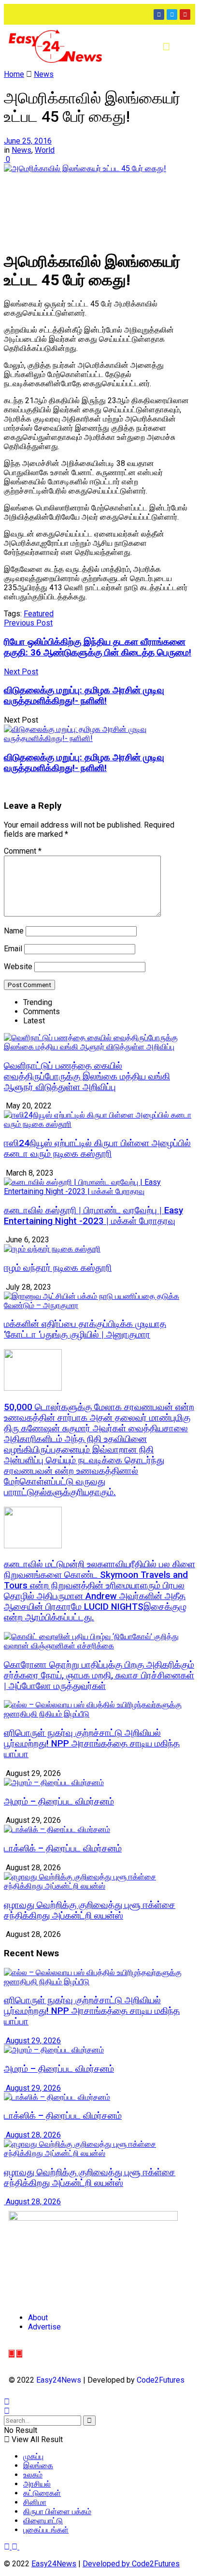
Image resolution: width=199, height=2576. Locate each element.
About (38, 2318)
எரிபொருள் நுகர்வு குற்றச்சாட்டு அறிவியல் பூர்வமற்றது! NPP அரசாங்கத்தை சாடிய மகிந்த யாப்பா (92, 1744)
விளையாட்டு (43, 2521)
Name (14, 931)
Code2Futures (161, 2380)
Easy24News (59, 2380)
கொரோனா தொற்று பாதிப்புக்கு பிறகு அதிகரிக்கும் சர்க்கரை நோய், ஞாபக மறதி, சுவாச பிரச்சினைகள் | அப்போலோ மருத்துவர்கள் (99, 1675)
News (44, 74)
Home (14, 74)
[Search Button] (89, 2421)
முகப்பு (33, 2456)
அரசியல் (37, 2484)
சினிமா (35, 2502)
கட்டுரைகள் (42, 2493)
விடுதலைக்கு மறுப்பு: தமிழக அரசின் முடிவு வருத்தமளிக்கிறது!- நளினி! (84, 763)
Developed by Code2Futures (131, 2564)
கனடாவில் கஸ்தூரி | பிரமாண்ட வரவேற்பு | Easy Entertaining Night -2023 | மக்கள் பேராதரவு (93, 1216)
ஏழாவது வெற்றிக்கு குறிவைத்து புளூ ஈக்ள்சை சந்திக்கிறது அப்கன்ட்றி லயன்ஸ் (90, 1910)
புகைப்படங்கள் (46, 2530)
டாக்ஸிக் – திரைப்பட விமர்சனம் (63, 1848)
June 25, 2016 (28, 141)
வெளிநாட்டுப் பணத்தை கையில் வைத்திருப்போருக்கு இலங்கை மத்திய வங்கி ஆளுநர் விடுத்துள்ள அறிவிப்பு (87, 1077)
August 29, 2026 (32, 2041)
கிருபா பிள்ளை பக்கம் (57, 2511)
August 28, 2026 (32, 2135)
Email (13, 949)
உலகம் (33, 2475)
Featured (39, 614)
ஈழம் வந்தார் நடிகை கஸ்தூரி (58, 1268)
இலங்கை (38, 2466)
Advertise (44, 2327)
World (45, 150)
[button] (166, 47)
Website (18, 967)
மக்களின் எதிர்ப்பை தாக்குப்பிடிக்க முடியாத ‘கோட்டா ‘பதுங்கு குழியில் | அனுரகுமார (85, 1329)
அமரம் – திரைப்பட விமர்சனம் (59, 1802)
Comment (23, 851)
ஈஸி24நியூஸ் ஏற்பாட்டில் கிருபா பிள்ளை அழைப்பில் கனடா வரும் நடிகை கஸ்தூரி (97, 1149)
